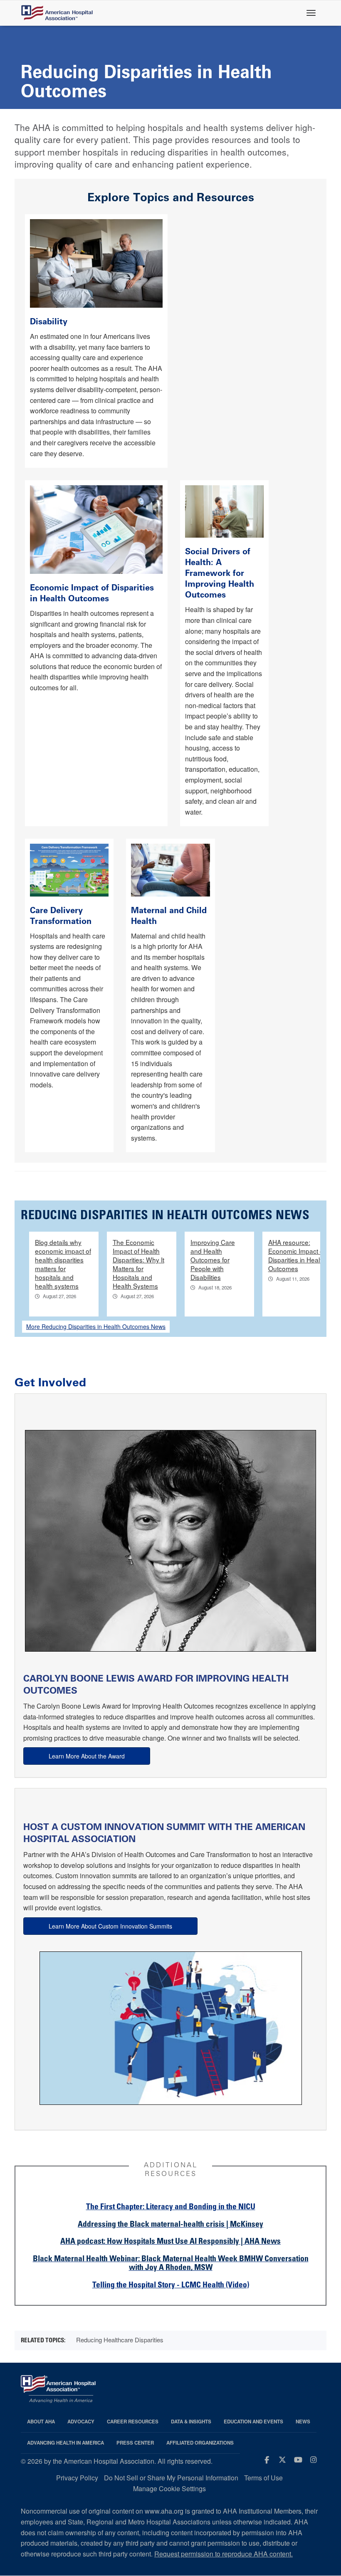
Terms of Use (263, 2478)
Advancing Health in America (65, 2443)
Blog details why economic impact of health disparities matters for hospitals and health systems (63, 1264)
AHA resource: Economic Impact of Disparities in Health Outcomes (297, 1255)
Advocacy (81, 2422)
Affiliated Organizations (200, 2443)
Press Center (135, 2443)
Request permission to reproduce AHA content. (224, 2554)
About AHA (41, 2422)
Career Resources (133, 2422)
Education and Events (253, 2422)
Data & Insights (191, 2422)
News (303, 2422)
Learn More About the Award (87, 1756)
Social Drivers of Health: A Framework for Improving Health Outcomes (220, 573)
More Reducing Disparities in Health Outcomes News (96, 1326)
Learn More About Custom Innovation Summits (110, 1926)
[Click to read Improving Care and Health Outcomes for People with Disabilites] (96, 262)
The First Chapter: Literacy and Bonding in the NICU (171, 2207)
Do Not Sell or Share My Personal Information (171, 2478)
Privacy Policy (77, 2478)
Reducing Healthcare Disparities (120, 2340)
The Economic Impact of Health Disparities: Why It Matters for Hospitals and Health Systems (138, 1264)
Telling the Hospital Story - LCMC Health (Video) (171, 2286)
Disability (50, 321)
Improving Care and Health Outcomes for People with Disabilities (213, 1260)
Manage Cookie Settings (169, 2488)
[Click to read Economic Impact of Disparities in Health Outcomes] (96, 529)
